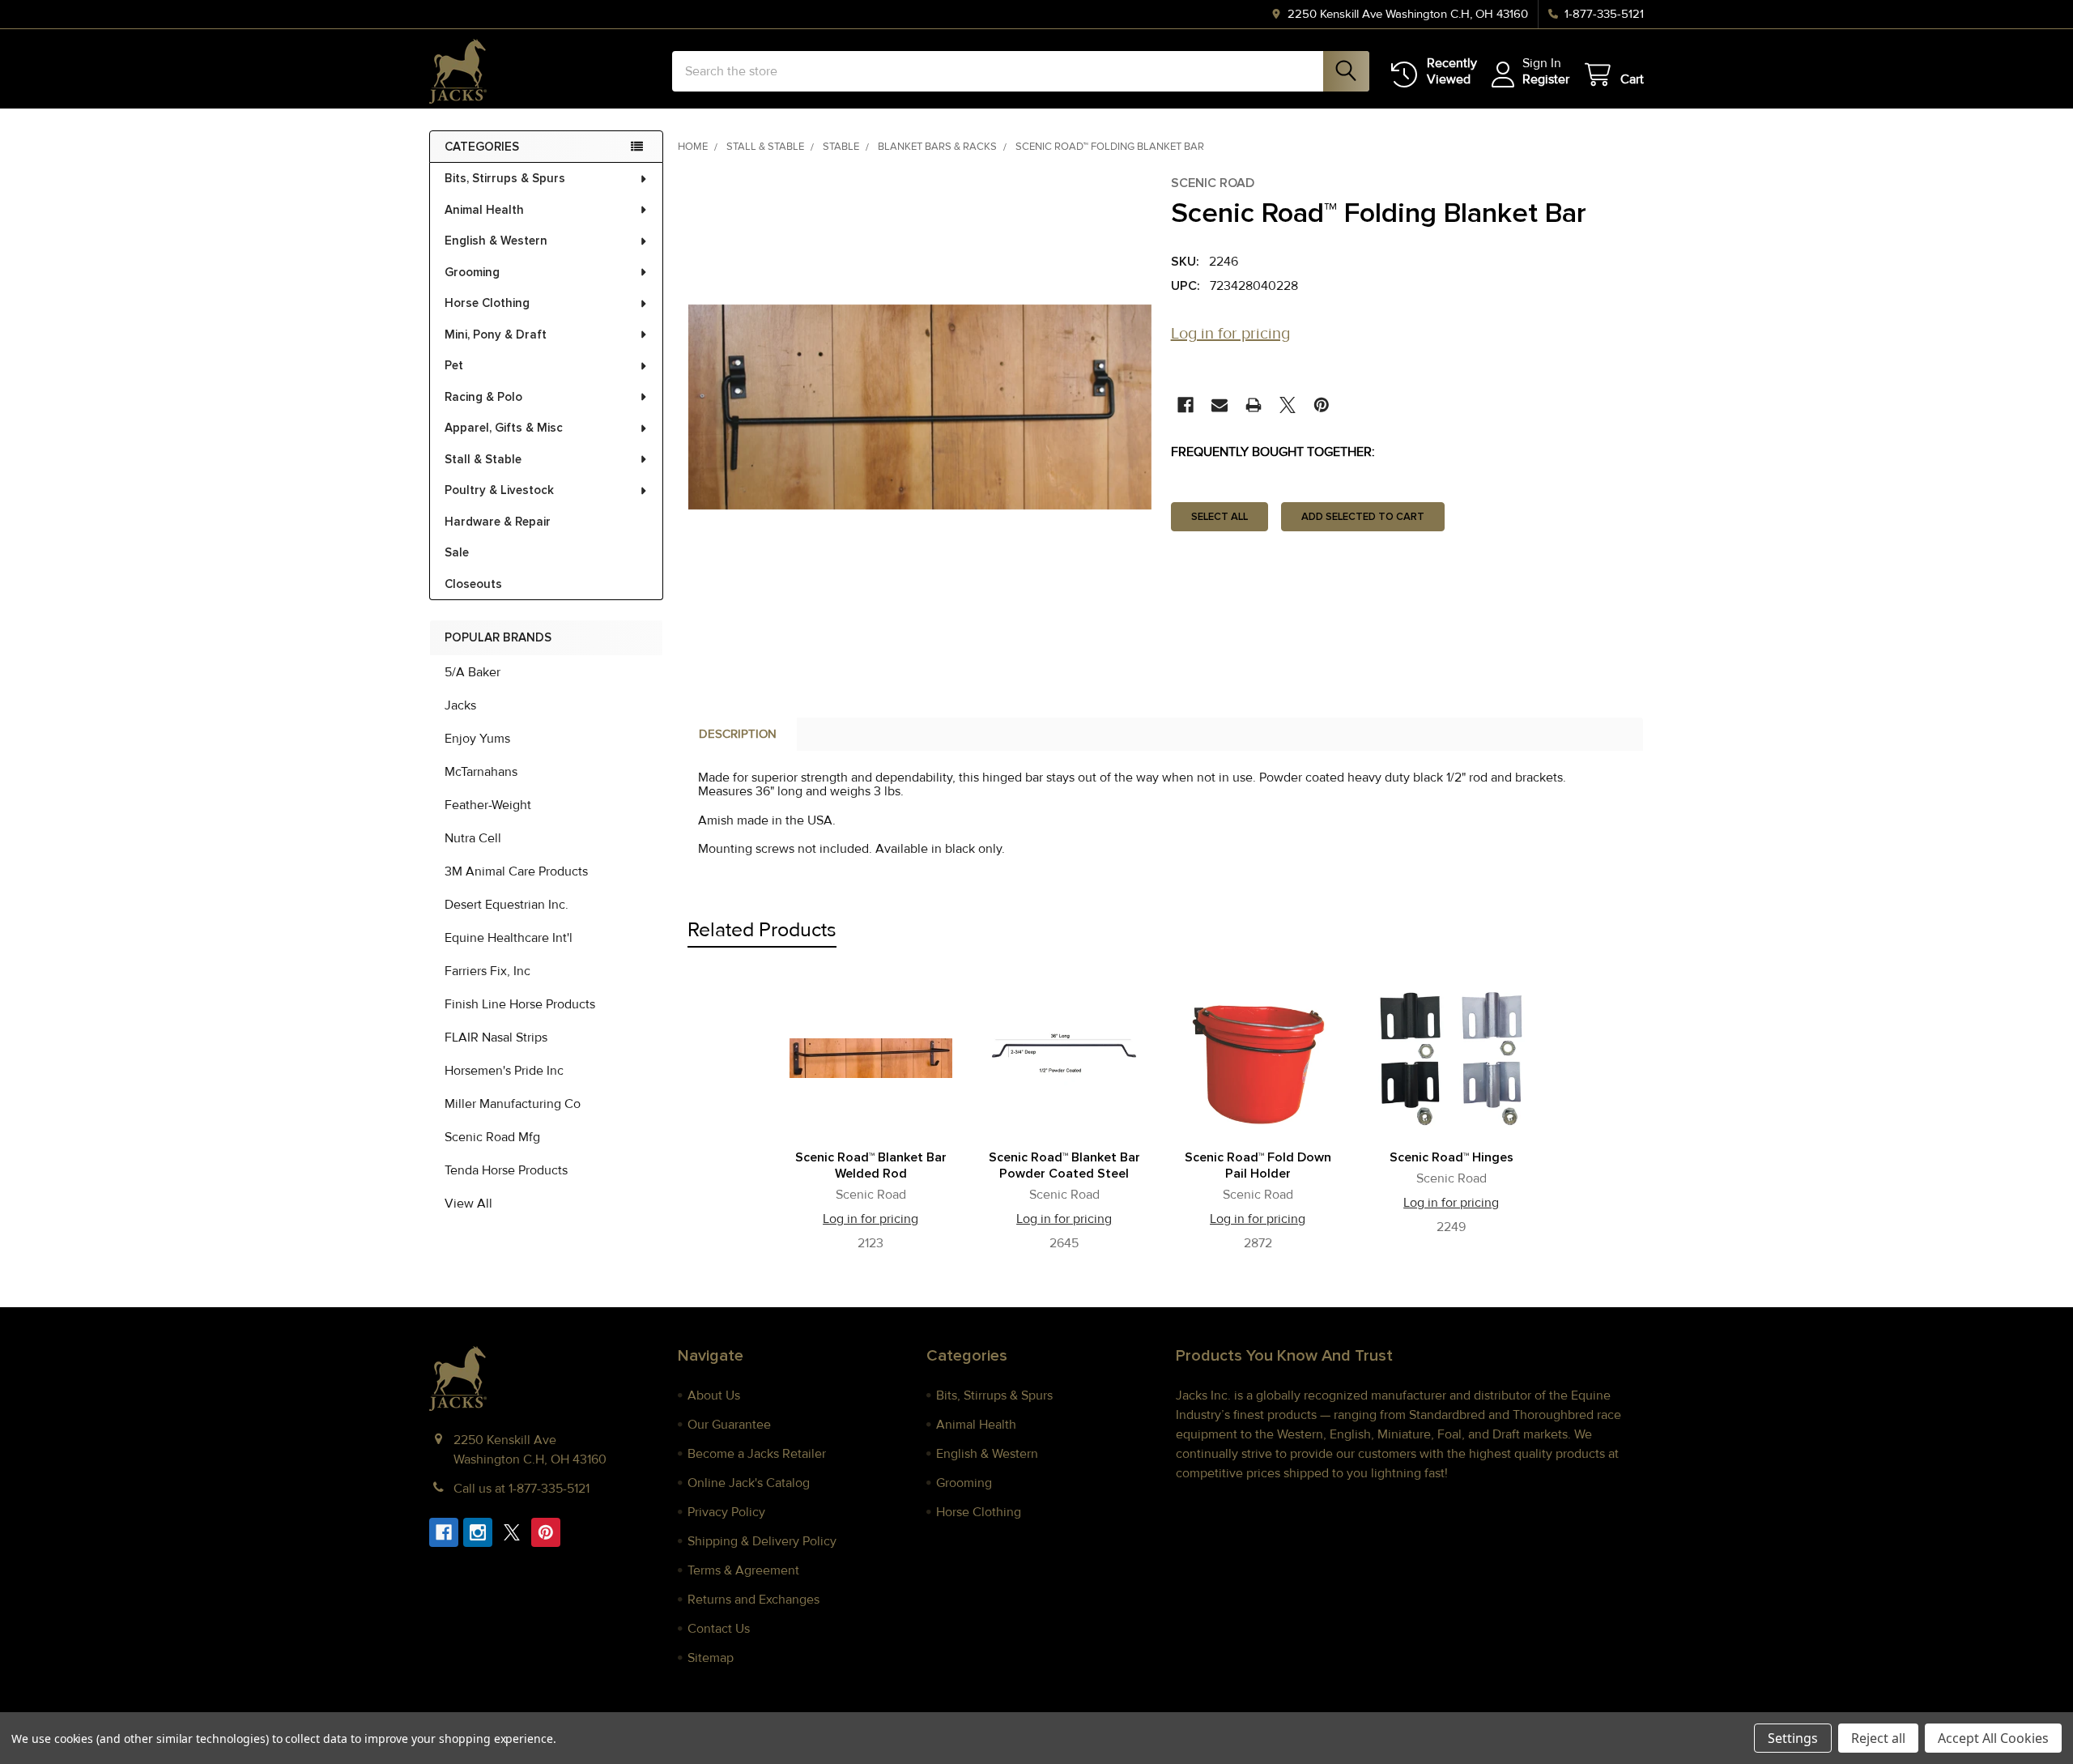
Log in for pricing (1230, 334)
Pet (454, 365)
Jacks (460, 705)
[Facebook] (1185, 405)
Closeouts (473, 584)
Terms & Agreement (743, 1570)
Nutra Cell (473, 838)
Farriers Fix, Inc (487, 971)
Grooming (472, 272)
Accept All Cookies (1993, 1738)
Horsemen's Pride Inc (504, 1071)
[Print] (1254, 405)
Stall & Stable (483, 459)
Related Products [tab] (762, 930)
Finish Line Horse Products (520, 1004)
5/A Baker (472, 672)
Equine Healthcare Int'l (509, 938)
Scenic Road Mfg (492, 1137)
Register (1546, 79)
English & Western (496, 241)
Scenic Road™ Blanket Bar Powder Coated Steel (1064, 1165)
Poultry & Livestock (499, 490)
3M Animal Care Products (516, 871)
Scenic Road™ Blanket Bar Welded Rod (871, 1165)
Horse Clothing (487, 303)
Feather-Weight (488, 805)
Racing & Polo (483, 397)
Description (738, 734)
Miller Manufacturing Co (513, 1104)
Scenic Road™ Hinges (1452, 1157)
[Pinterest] (1322, 405)
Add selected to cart (1363, 517)
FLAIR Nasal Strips (496, 1038)
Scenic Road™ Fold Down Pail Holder (1258, 1165)
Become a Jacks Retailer (757, 1454)
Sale (457, 552)
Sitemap (711, 1658)
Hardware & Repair (498, 522)
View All (468, 1204)
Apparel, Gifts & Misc (504, 428)
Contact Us (719, 1629)
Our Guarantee (729, 1425)
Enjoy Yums (477, 739)
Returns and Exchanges (753, 1600)
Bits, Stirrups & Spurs (505, 178)
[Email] (1220, 405)
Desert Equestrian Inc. (507, 905)
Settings (1793, 1738)
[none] (920, 407)
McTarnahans (481, 772)
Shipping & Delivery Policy (762, 1541)
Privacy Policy (726, 1512)
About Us (714, 1395)
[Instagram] (478, 1532)
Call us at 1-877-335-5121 (521, 1489)
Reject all (1878, 1738)
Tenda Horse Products (506, 1170)
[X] (1288, 405)
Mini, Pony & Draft (496, 334)
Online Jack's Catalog (749, 1483)
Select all (1220, 517)
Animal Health (484, 210)
